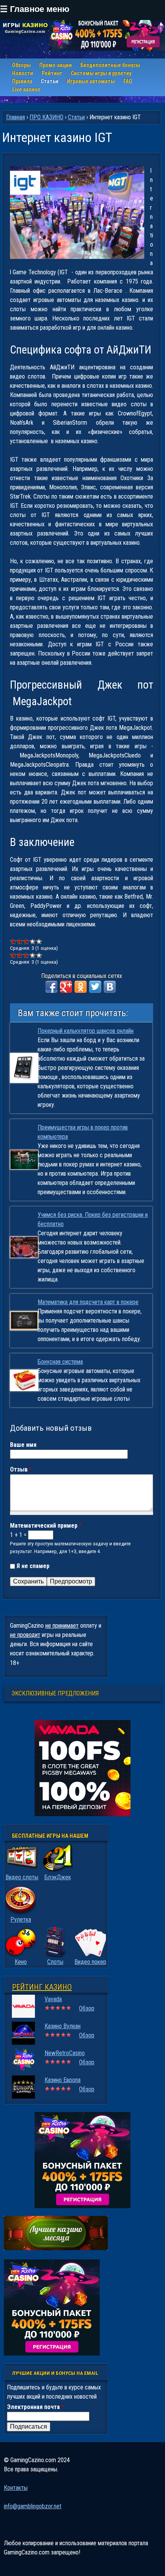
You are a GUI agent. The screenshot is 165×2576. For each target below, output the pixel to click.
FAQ (128, 81)
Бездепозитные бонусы (110, 65)
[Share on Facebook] (51, 987)
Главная (16, 117)
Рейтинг (52, 73)
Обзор (87, 2008)
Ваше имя (23, 1445)
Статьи (49, 81)
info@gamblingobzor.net (33, 2506)
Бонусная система (60, 1362)
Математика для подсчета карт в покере (88, 1302)
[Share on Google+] (66, 987)
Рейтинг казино (42, 1987)
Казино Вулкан (63, 2026)
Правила (22, 81)
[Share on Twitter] (95, 987)
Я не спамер (33, 1566)
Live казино (26, 89)
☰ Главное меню (35, 9)
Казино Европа (63, 2080)
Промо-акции (55, 65)
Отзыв (21, 1469)
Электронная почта (35, 2407)
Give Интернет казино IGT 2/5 (20, 941)
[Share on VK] (110, 987)
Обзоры (21, 65)
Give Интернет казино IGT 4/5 (33, 941)
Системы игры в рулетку (101, 73)
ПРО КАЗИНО (46, 117)
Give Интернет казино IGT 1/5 (13, 941)
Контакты (16, 2488)
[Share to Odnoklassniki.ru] (81, 987)
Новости (22, 73)
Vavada (53, 1999)
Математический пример (46, 1526)
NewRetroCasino (65, 2053)
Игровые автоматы (91, 81)
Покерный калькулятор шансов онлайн (86, 1031)
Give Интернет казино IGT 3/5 (26, 941)
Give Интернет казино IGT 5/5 (39, 941)
